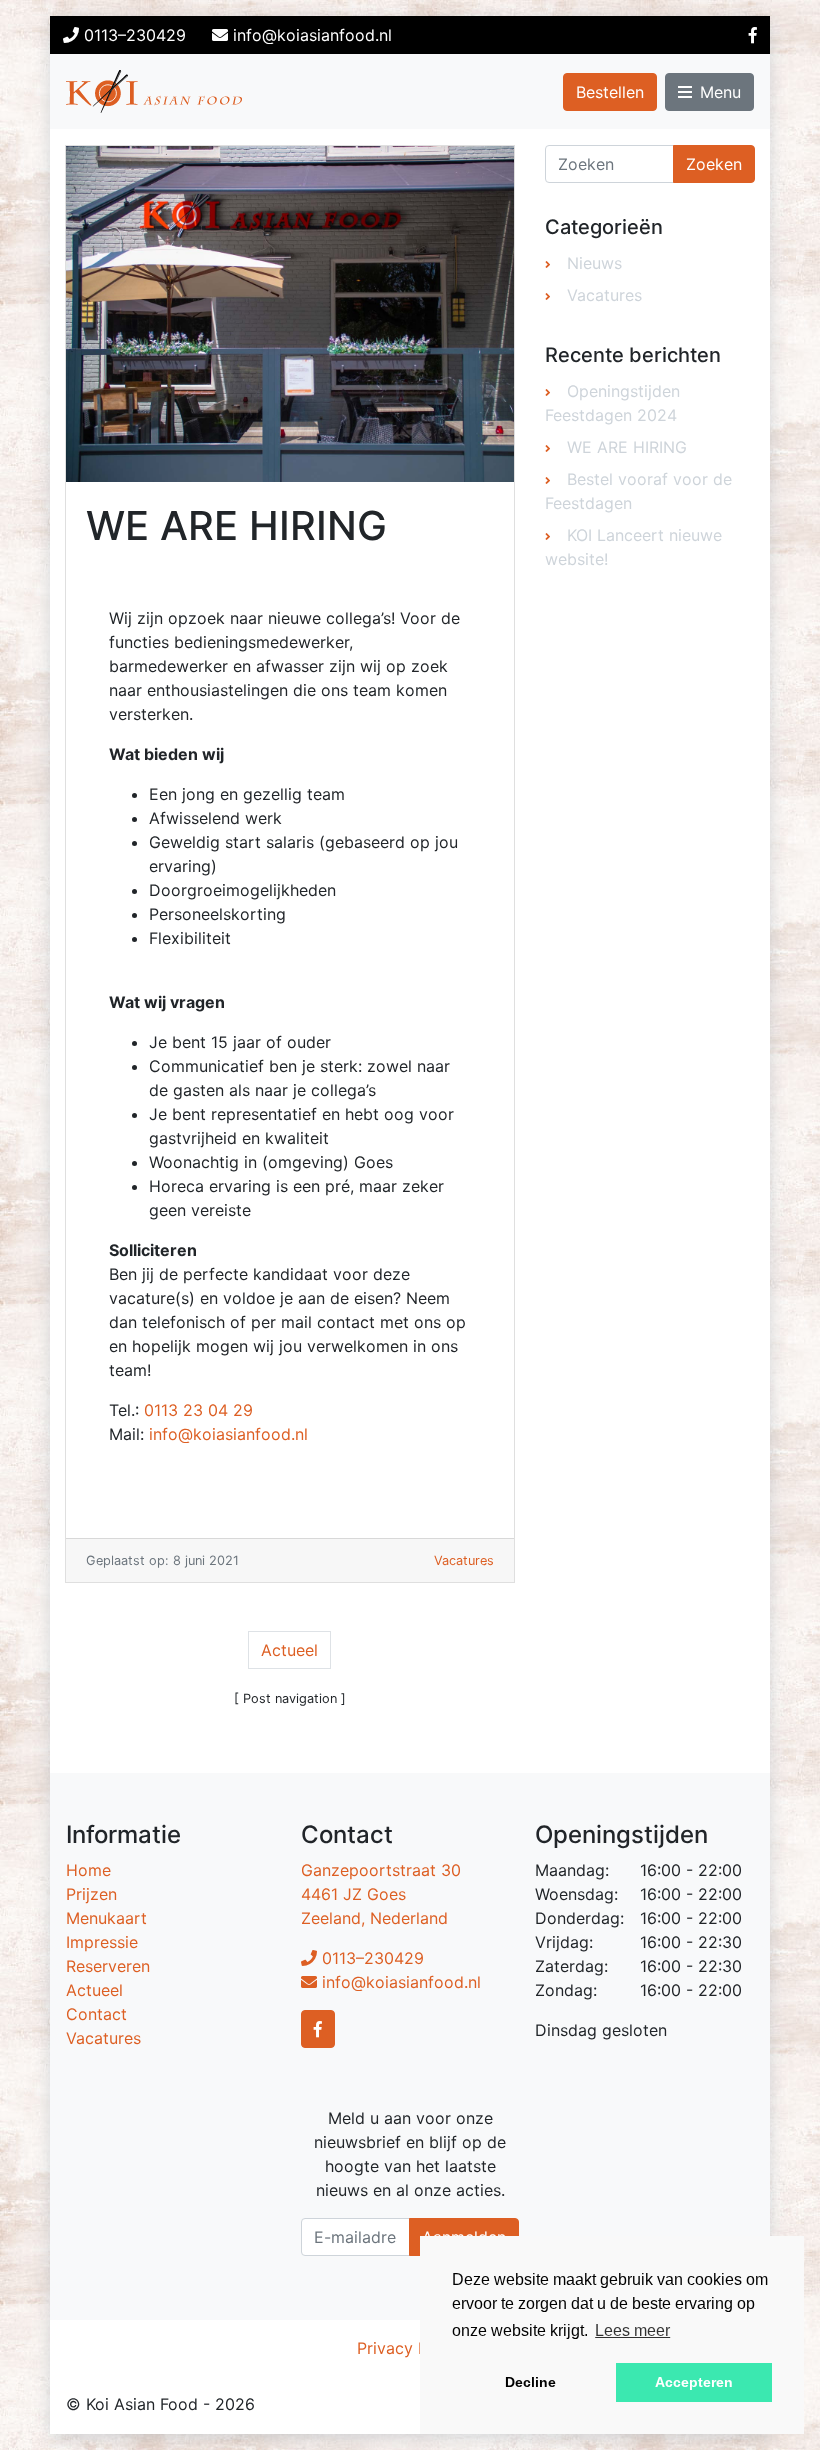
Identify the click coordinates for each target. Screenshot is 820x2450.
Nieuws (594, 263)
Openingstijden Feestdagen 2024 (612, 403)
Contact (96, 2014)
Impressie (102, 1942)
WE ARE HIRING (627, 447)
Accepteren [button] (694, 2382)
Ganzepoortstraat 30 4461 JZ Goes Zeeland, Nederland (381, 1894)
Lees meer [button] (632, 2330)
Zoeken (714, 164)
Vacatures (464, 1560)
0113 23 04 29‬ (198, 1410)
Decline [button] (530, 2382)
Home (88, 1870)
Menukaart (106, 1918)
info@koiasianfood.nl (228, 1434)
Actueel (289, 1650)
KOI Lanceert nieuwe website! (633, 547)
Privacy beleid (410, 2348)
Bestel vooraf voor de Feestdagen (638, 491)
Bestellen (610, 92)
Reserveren (108, 1966)
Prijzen (91, 1894)
